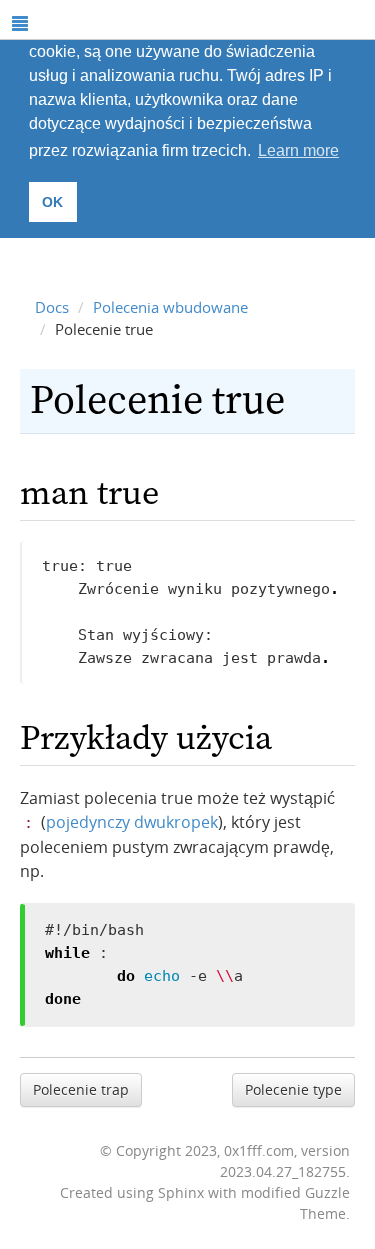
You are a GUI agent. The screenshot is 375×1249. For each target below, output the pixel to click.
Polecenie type (293, 1089)
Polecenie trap (81, 1089)
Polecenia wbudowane (170, 307)
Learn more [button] (298, 150)
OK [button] (52, 202)
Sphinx (181, 1192)
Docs (52, 307)
